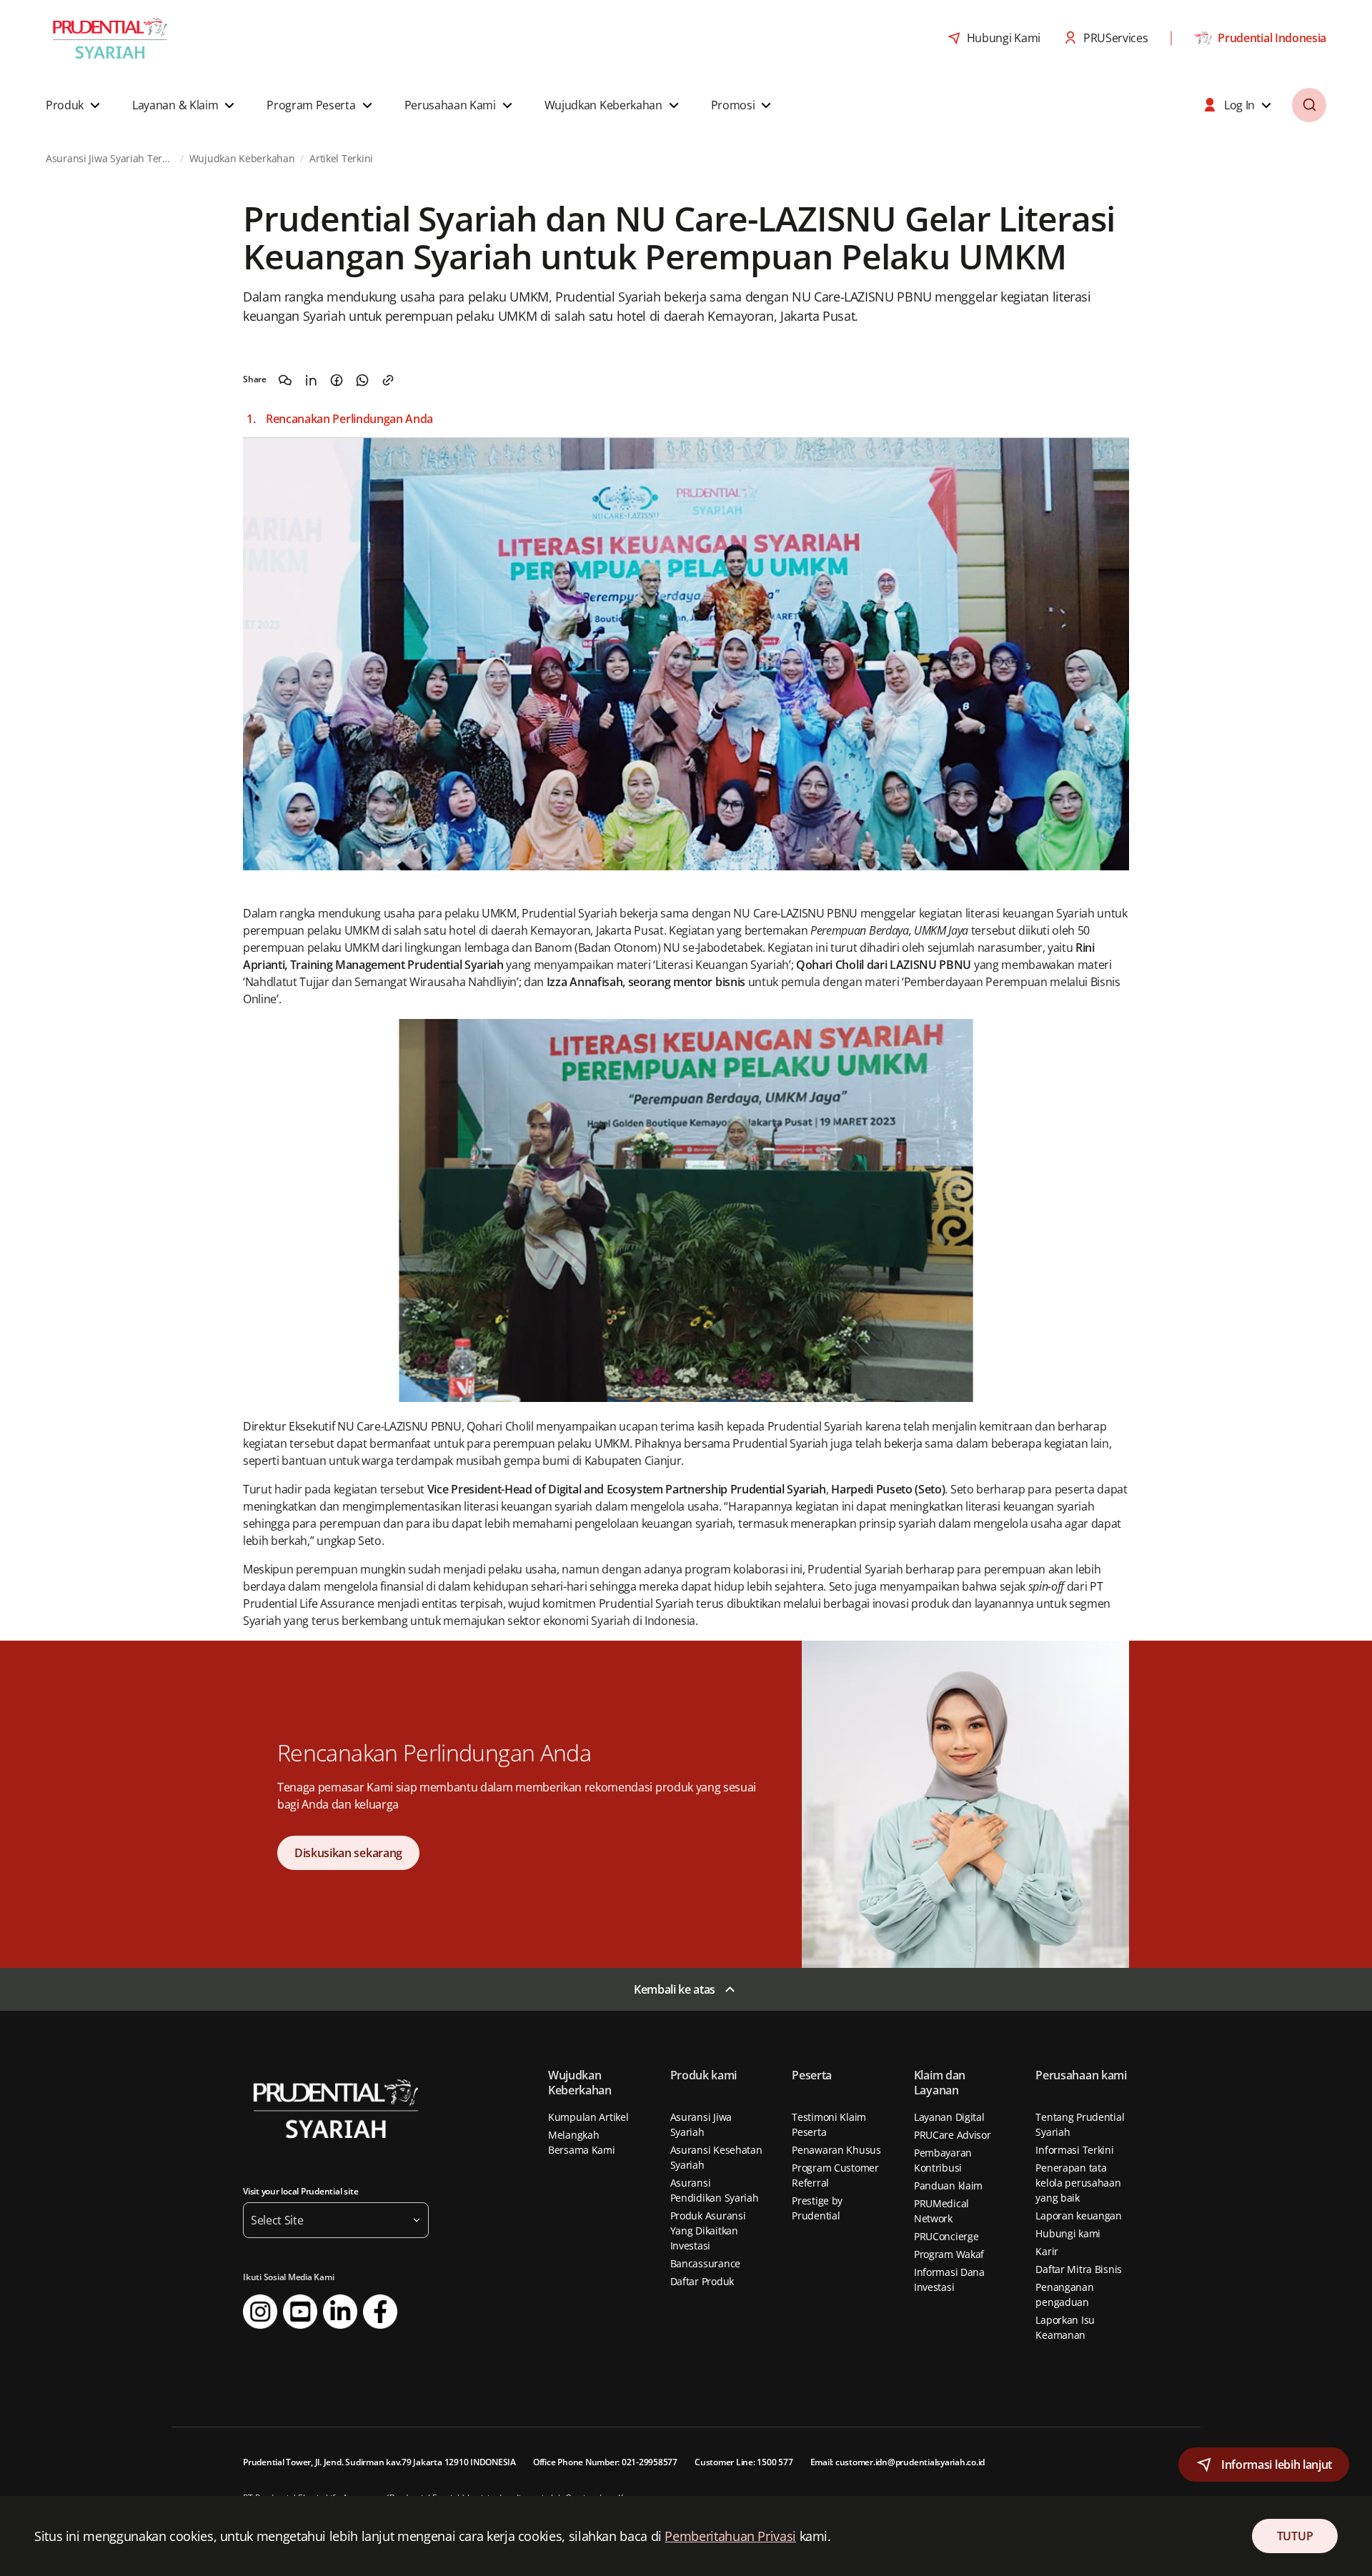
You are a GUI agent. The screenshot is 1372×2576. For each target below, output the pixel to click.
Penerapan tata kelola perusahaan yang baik (1078, 2183)
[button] (75, 105)
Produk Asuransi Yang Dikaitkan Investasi (708, 2231)
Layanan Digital (949, 2117)
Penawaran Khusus (836, 2150)
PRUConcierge (946, 2236)
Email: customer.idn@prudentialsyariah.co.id (898, 2462)
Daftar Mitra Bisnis (1079, 2269)
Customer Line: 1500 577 (744, 2462)
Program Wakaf (949, 2254)
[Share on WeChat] (285, 380)
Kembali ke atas (675, 1989)
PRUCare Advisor (953, 2135)
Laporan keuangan (1079, 2216)
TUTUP (1295, 2536)
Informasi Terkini (1074, 2150)
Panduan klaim (948, 2185)
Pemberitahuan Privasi (730, 2536)
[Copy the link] (388, 380)
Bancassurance (705, 2263)
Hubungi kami (1068, 2233)
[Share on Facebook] (337, 380)
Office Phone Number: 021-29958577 (605, 2462)
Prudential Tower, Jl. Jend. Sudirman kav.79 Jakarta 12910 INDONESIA (379, 2462)
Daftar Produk (702, 2281)
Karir (1047, 2251)
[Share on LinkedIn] (311, 380)
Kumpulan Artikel (588, 2117)
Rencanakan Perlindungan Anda (349, 419)
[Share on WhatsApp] (362, 380)
